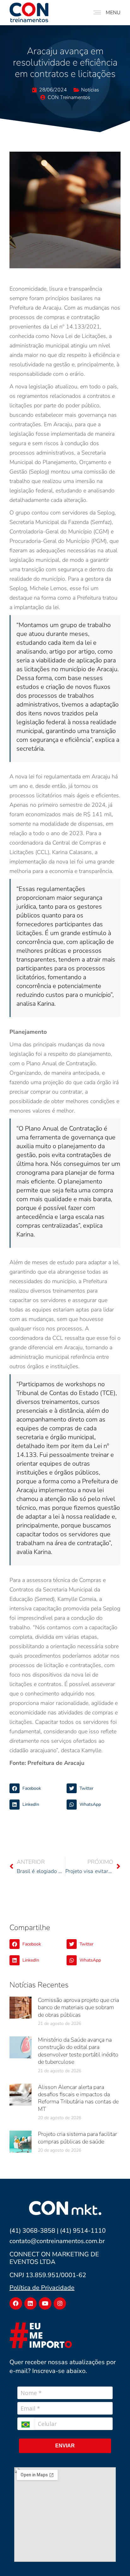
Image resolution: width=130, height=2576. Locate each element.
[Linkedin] (31, 2304)
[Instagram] (60, 2304)
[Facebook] (16, 2304)
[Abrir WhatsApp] (114, 2560)
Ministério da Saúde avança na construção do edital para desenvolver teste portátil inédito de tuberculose (78, 2051)
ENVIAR (65, 2446)
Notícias (90, 90)
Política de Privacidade (42, 2288)
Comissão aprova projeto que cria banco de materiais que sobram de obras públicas (78, 2007)
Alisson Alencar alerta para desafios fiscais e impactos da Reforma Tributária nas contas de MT (78, 2098)
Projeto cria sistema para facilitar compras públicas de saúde (77, 2138)
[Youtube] (45, 2304)
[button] (36, 1788)
